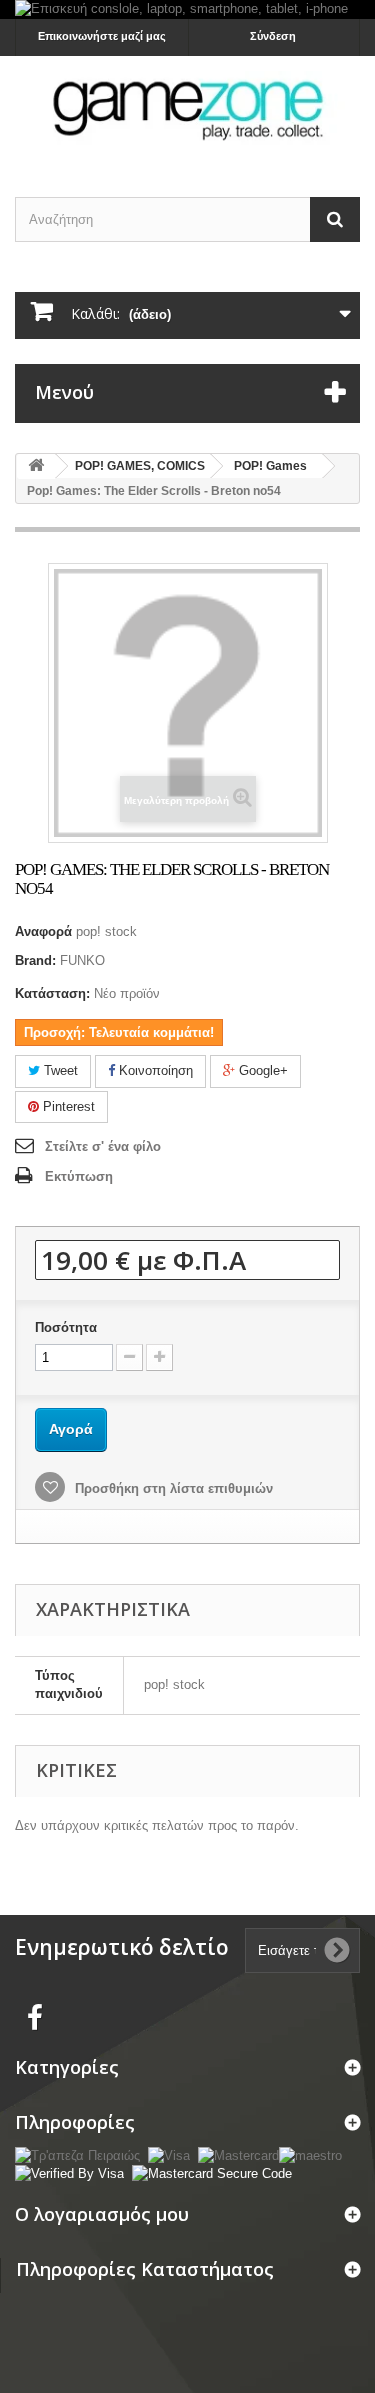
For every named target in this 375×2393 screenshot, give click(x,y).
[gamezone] (187, 109)
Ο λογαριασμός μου (102, 2214)
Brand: (35, 960)
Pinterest (67, 1106)
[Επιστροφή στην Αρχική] (36, 466)
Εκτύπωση (79, 1176)
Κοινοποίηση (154, 1070)
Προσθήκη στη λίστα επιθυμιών (172, 1488)
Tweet (59, 1070)
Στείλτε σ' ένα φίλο (103, 1146)
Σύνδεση (273, 36)
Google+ (261, 1070)
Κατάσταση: (52, 993)
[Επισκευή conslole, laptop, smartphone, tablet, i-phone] (187, 9)
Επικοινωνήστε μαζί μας (102, 36)
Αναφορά (43, 931)
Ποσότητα (66, 1327)
